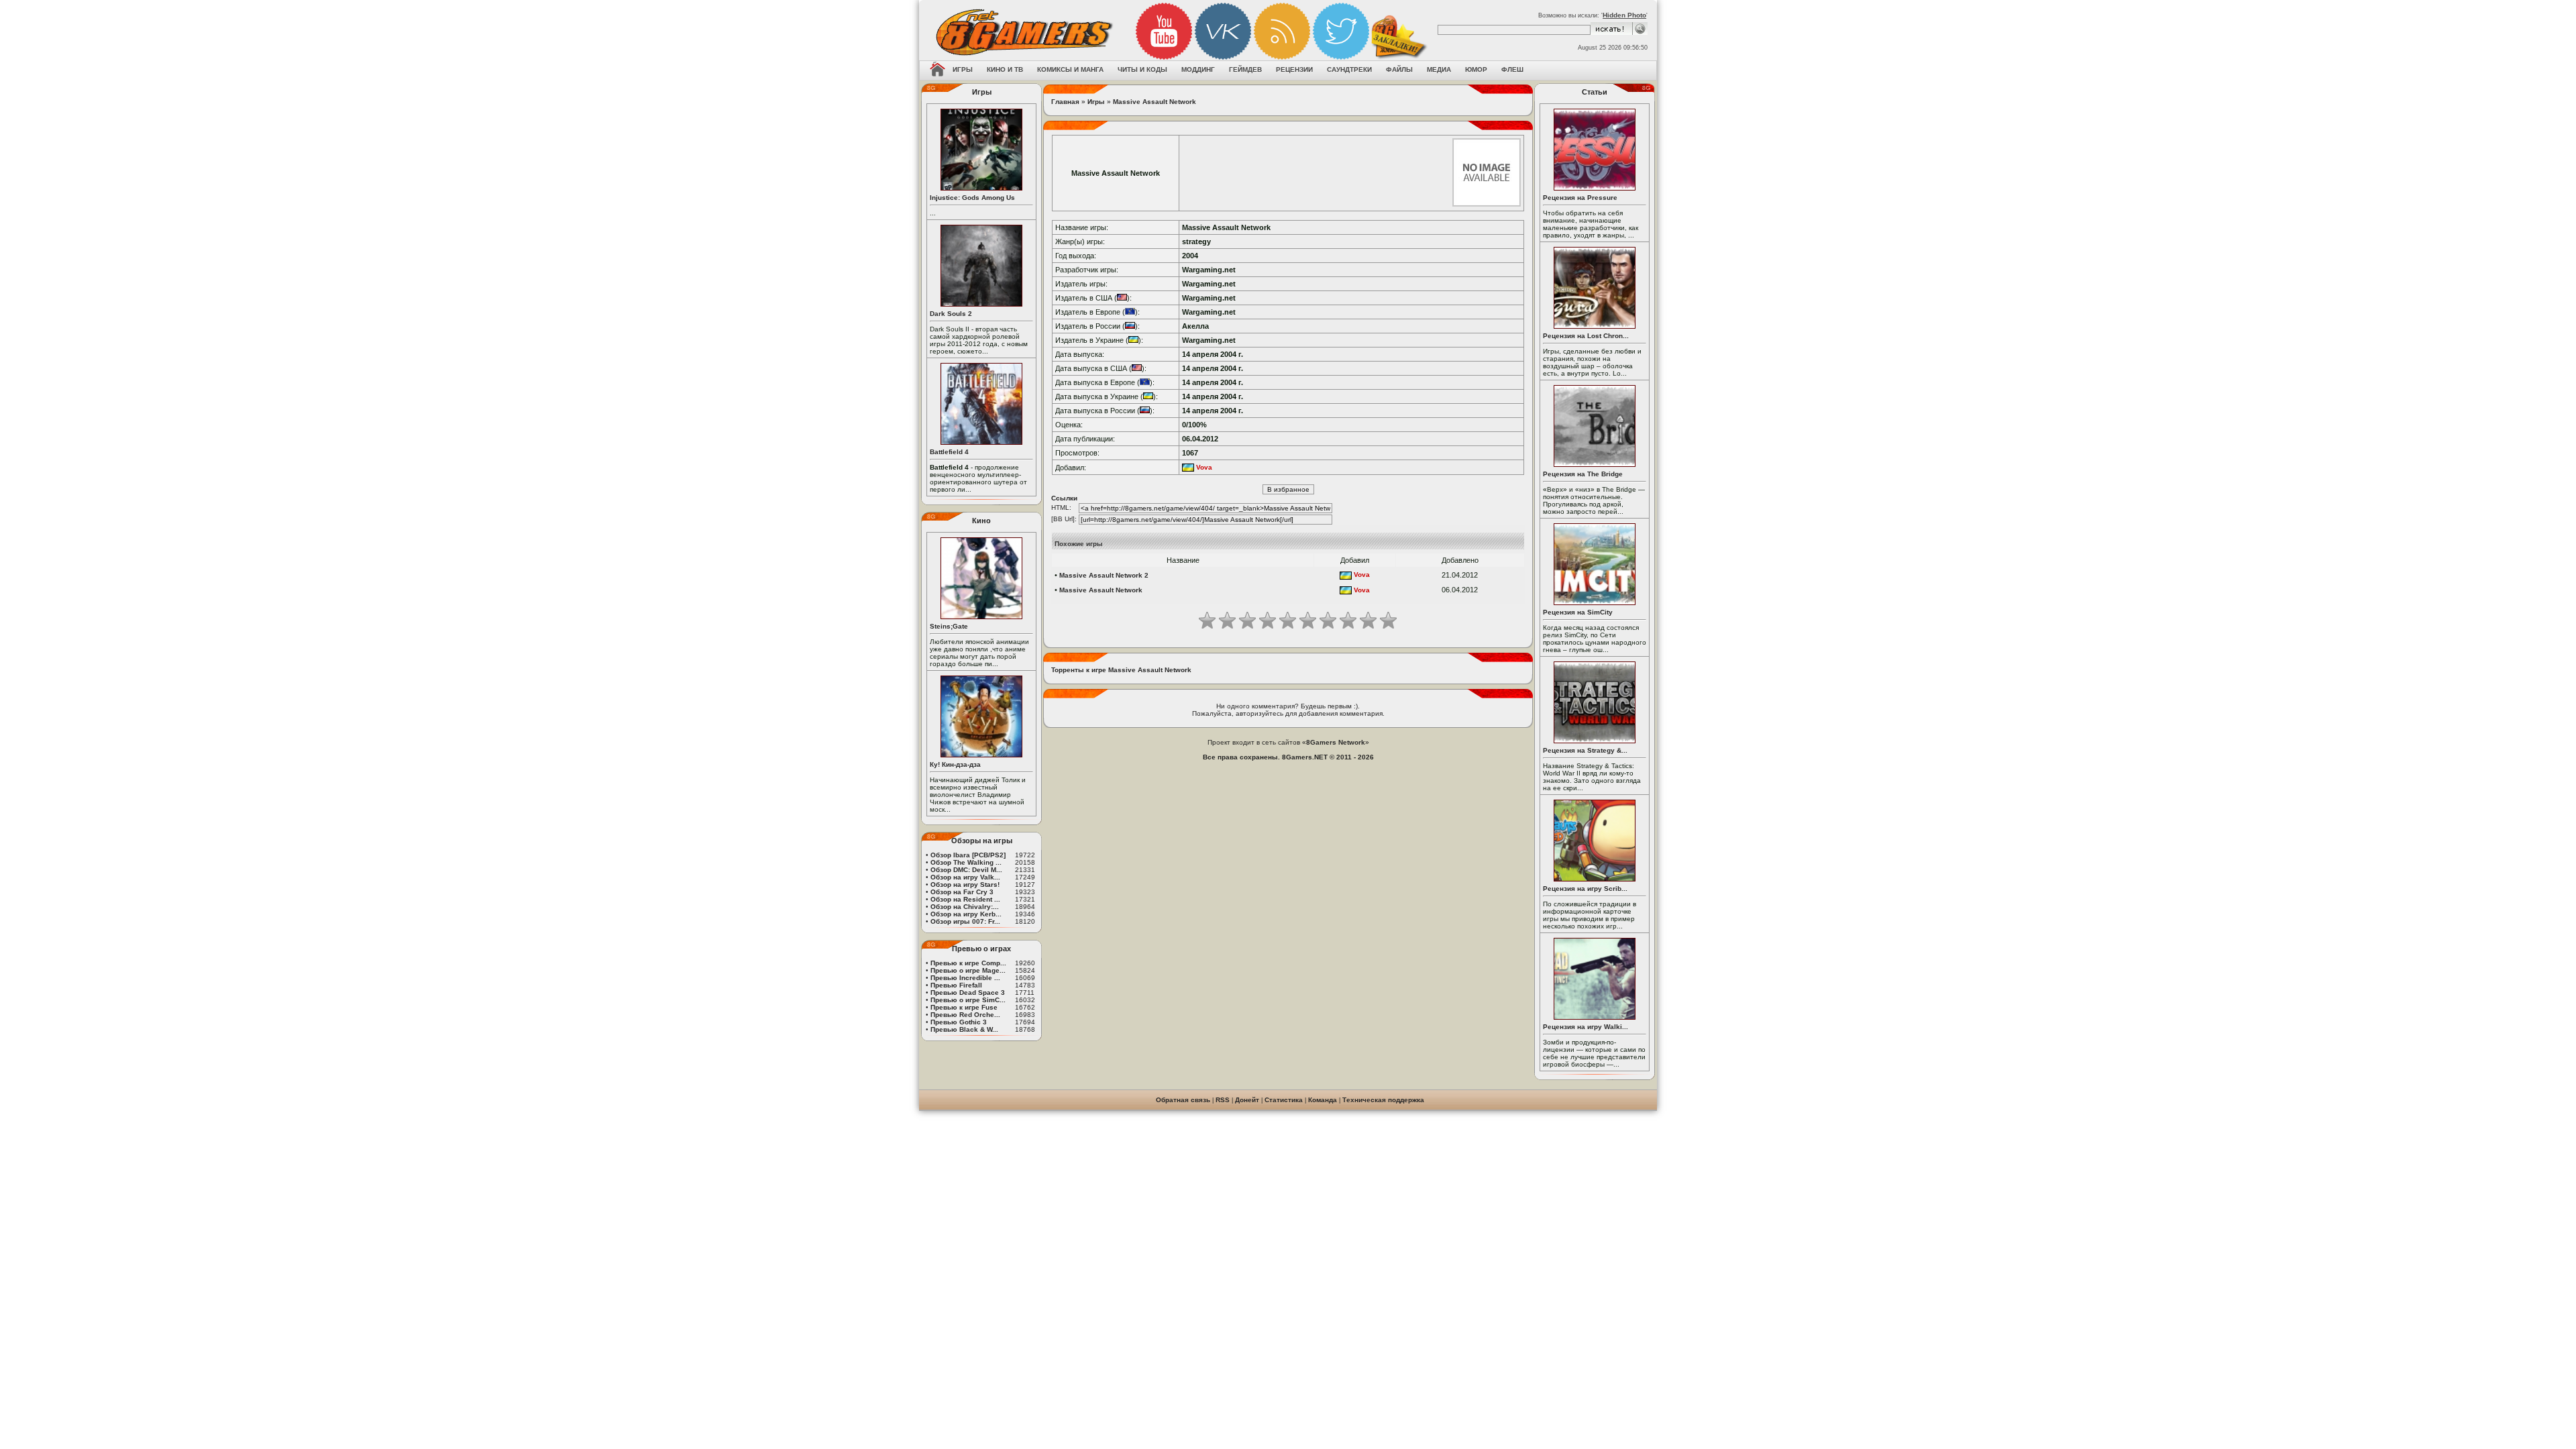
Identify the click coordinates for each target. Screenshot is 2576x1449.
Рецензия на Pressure (1580, 198)
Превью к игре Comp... (968, 963)
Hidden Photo (1624, 15)
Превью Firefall (956, 985)
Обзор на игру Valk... (965, 877)
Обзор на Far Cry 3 (962, 892)
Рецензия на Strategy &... (1585, 750)
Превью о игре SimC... (968, 1000)
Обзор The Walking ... (966, 862)
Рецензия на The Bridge (1583, 474)
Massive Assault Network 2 (1104, 575)
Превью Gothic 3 (959, 1022)
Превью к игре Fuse (964, 1007)
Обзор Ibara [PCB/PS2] (968, 855)
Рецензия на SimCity (1578, 612)
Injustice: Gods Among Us (972, 198)
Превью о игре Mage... (968, 970)
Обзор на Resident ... (965, 899)
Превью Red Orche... (965, 1015)
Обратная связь (1183, 1100)
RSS (1223, 1100)
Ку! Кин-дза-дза (955, 764)
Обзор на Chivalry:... (965, 907)
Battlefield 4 (949, 452)
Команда (1323, 1100)
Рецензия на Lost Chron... (1586, 336)
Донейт (1247, 1100)
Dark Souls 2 (951, 314)
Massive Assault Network (1155, 102)
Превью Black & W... (964, 1029)
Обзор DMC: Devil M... (966, 870)
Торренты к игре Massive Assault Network (1121, 670)
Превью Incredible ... (965, 978)
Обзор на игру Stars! (965, 884)
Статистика (1284, 1100)
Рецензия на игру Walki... (1586, 1027)
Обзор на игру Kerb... (966, 914)
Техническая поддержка (1383, 1100)
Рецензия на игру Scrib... (1585, 889)
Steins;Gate (949, 626)
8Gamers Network (1336, 742)
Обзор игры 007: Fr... (965, 921)
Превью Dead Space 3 (968, 992)
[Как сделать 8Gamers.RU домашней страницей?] (937, 70)
